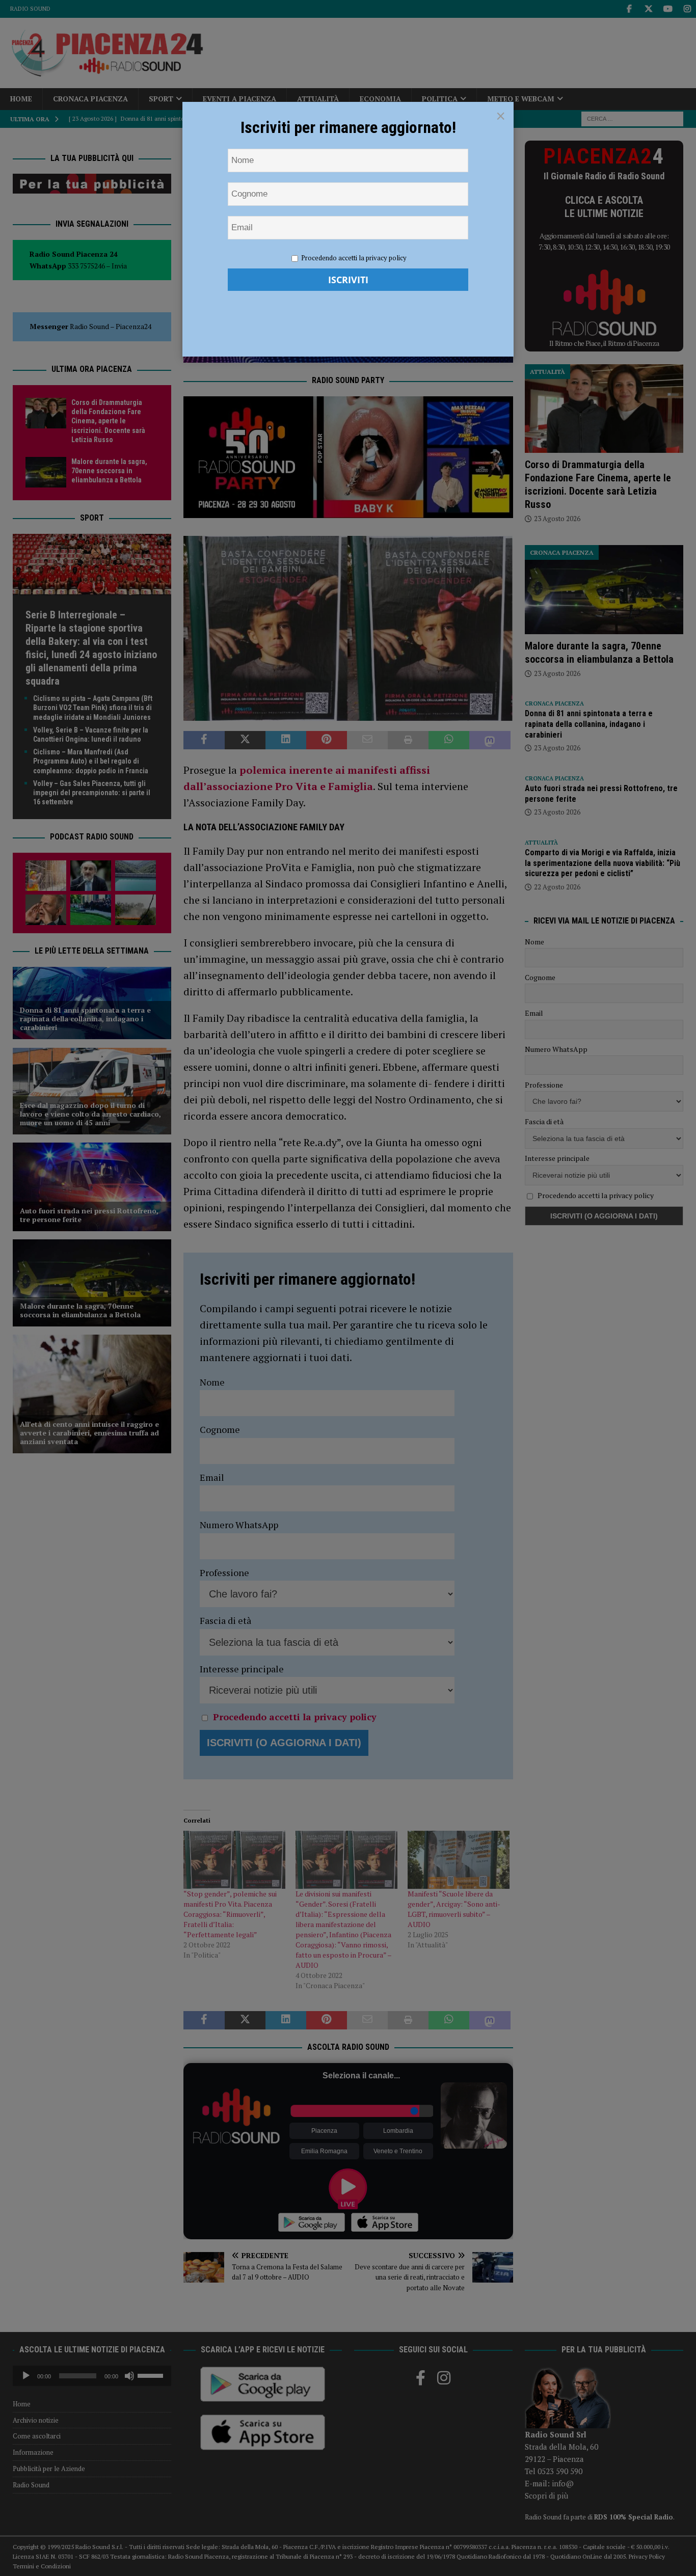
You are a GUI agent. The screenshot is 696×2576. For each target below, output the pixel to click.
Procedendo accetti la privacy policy (354, 258)
